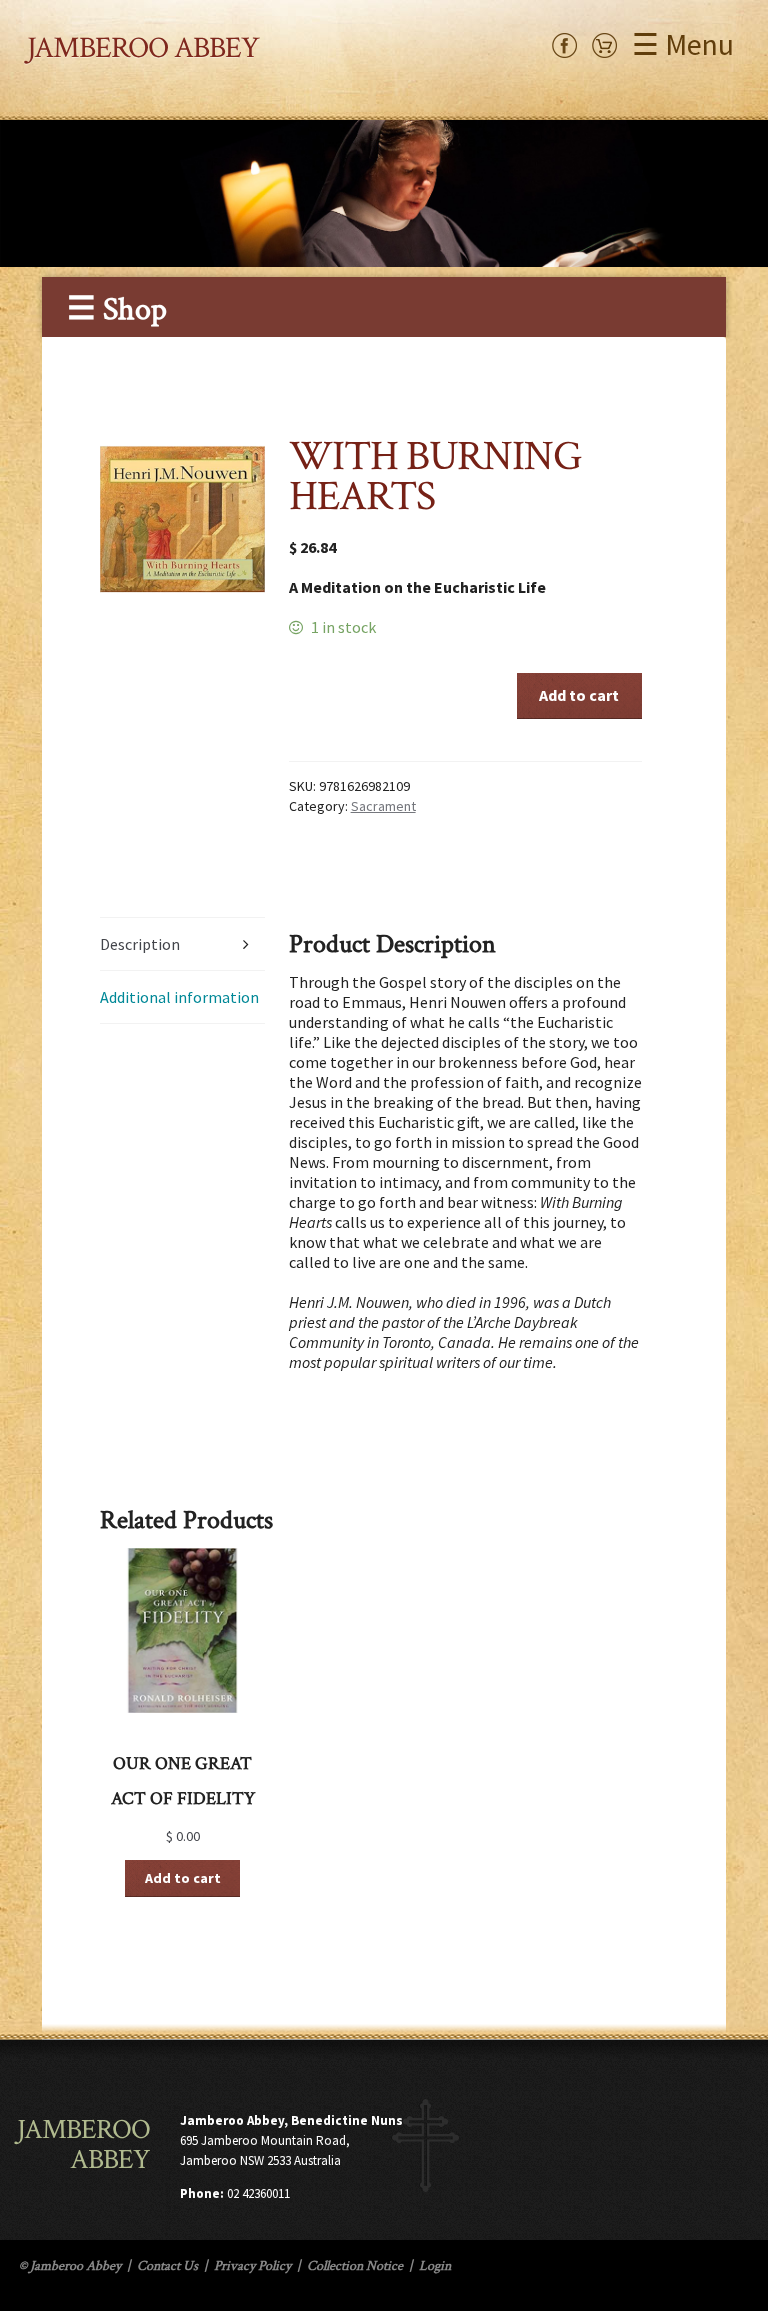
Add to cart (579, 695)
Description (140, 944)
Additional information (179, 997)
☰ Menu (683, 44)
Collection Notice (355, 2266)
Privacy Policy (252, 2266)
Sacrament (383, 806)
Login (435, 2266)
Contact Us (167, 2266)
